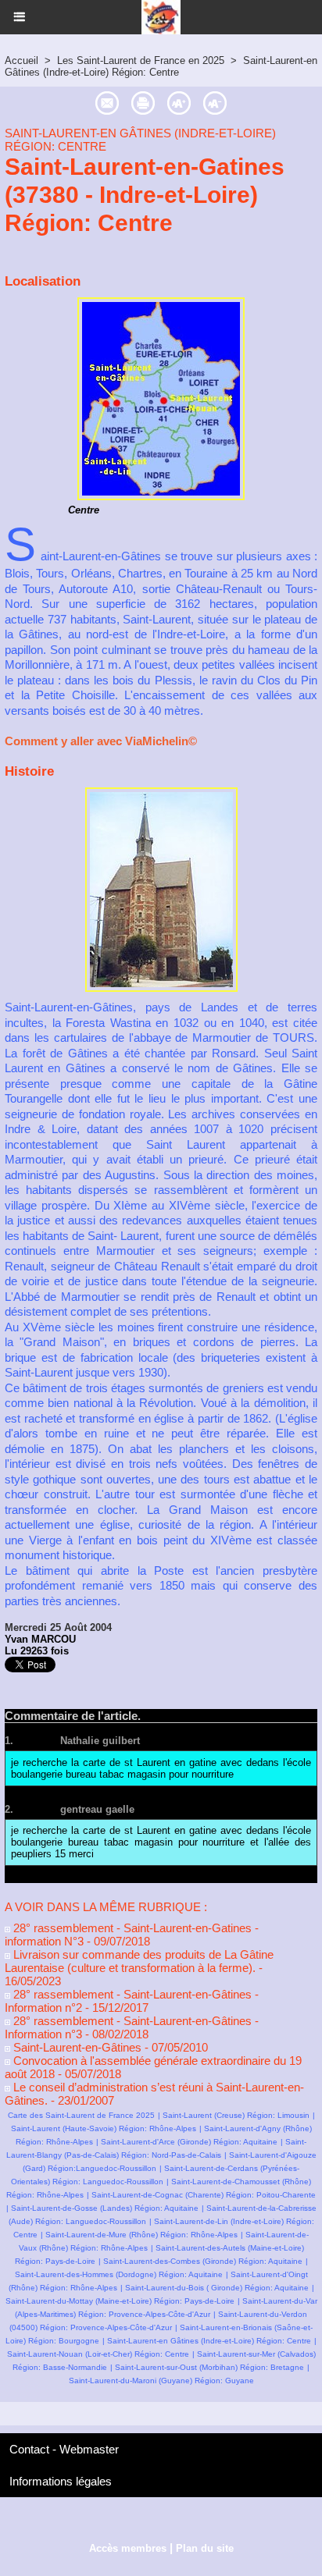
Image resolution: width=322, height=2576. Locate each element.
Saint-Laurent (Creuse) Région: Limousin (236, 2115)
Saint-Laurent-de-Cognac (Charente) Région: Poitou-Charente (204, 2195)
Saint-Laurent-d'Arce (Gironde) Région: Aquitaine (189, 2142)
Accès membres (128, 2548)
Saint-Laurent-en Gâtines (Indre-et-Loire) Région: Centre (161, 66)
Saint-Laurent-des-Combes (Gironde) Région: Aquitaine (203, 2261)
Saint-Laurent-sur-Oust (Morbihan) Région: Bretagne (209, 2367)
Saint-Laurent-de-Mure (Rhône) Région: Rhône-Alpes (141, 2235)
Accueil (21, 60)
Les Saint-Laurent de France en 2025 (141, 60)
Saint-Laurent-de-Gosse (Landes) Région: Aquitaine (105, 2208)
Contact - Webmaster (64, 2449)
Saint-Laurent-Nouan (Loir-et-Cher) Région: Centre (98, 2354)
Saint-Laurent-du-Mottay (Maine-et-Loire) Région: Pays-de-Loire (120, 2301)
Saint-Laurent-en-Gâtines (76, 2047)
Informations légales (61, 2481)
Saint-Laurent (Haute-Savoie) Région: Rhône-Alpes (104, 2128)
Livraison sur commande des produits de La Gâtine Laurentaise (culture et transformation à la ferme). (139, 1961)
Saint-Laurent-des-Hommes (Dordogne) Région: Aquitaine (119, 2274)
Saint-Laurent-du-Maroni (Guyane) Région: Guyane (161, 2381)
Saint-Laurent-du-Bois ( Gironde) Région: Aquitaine (217, 2288)
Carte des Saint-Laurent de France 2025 (81, 2115)
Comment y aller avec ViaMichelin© (101, 741)
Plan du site (205, 2548)
